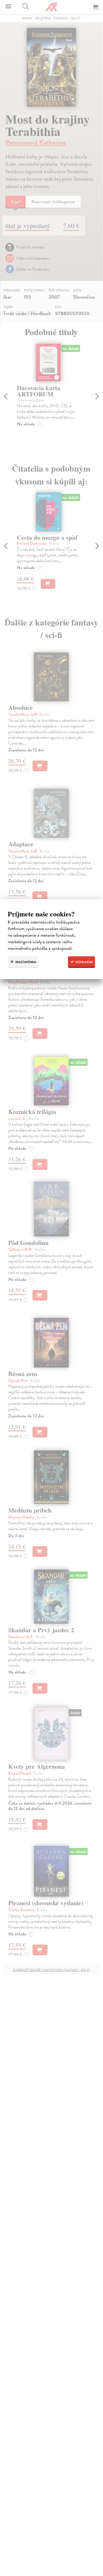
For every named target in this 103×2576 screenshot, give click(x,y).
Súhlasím (84, 962)
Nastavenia (25, 962)
